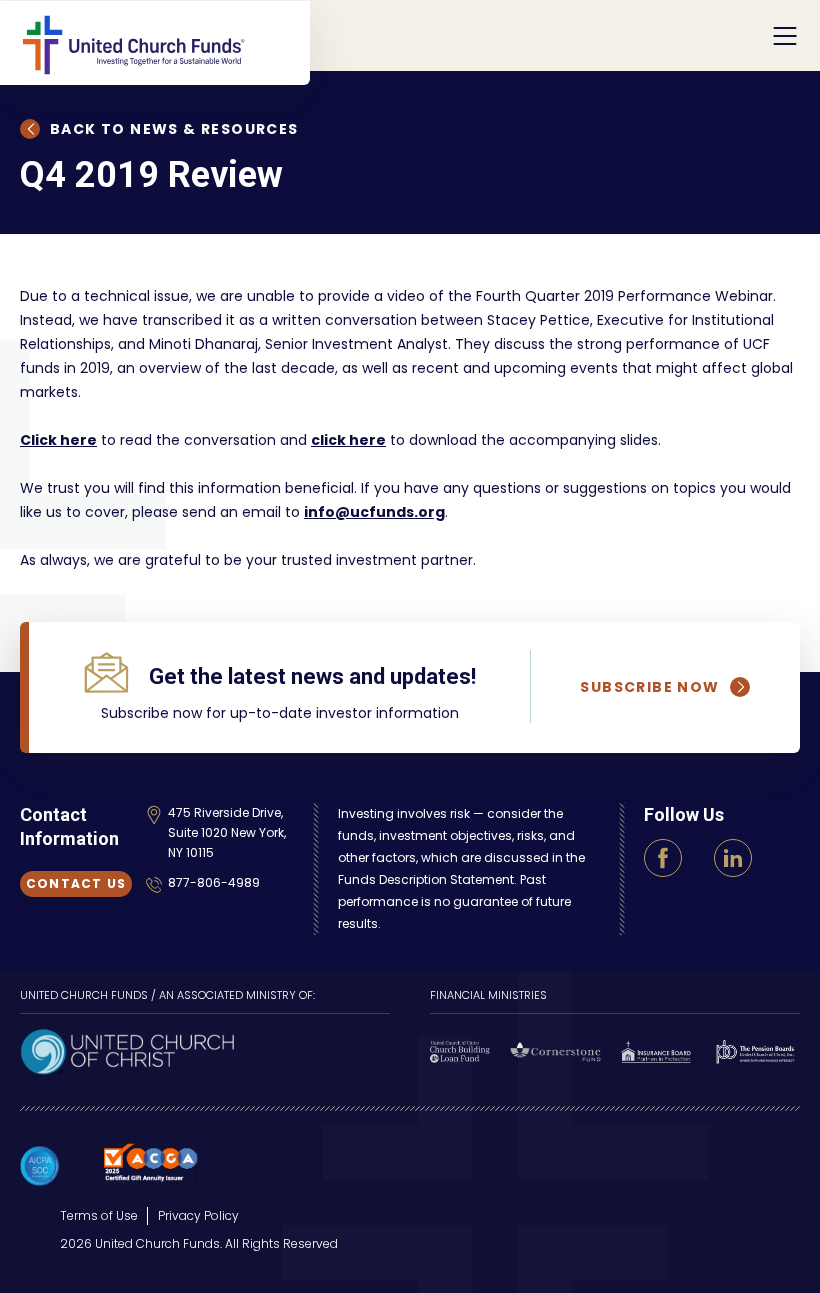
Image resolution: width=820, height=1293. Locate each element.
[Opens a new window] (127, 1049)
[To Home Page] (165, 35)
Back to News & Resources (174, 129)
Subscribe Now (649, 687)
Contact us (76, 883)
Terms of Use (99, 1215)
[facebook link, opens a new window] (663, 858)
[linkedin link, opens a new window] (733, 858)
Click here (58, 440)
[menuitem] (99, 1216)
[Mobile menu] (785, 36)
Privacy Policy (198, 1215)
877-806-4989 (214, 882)
